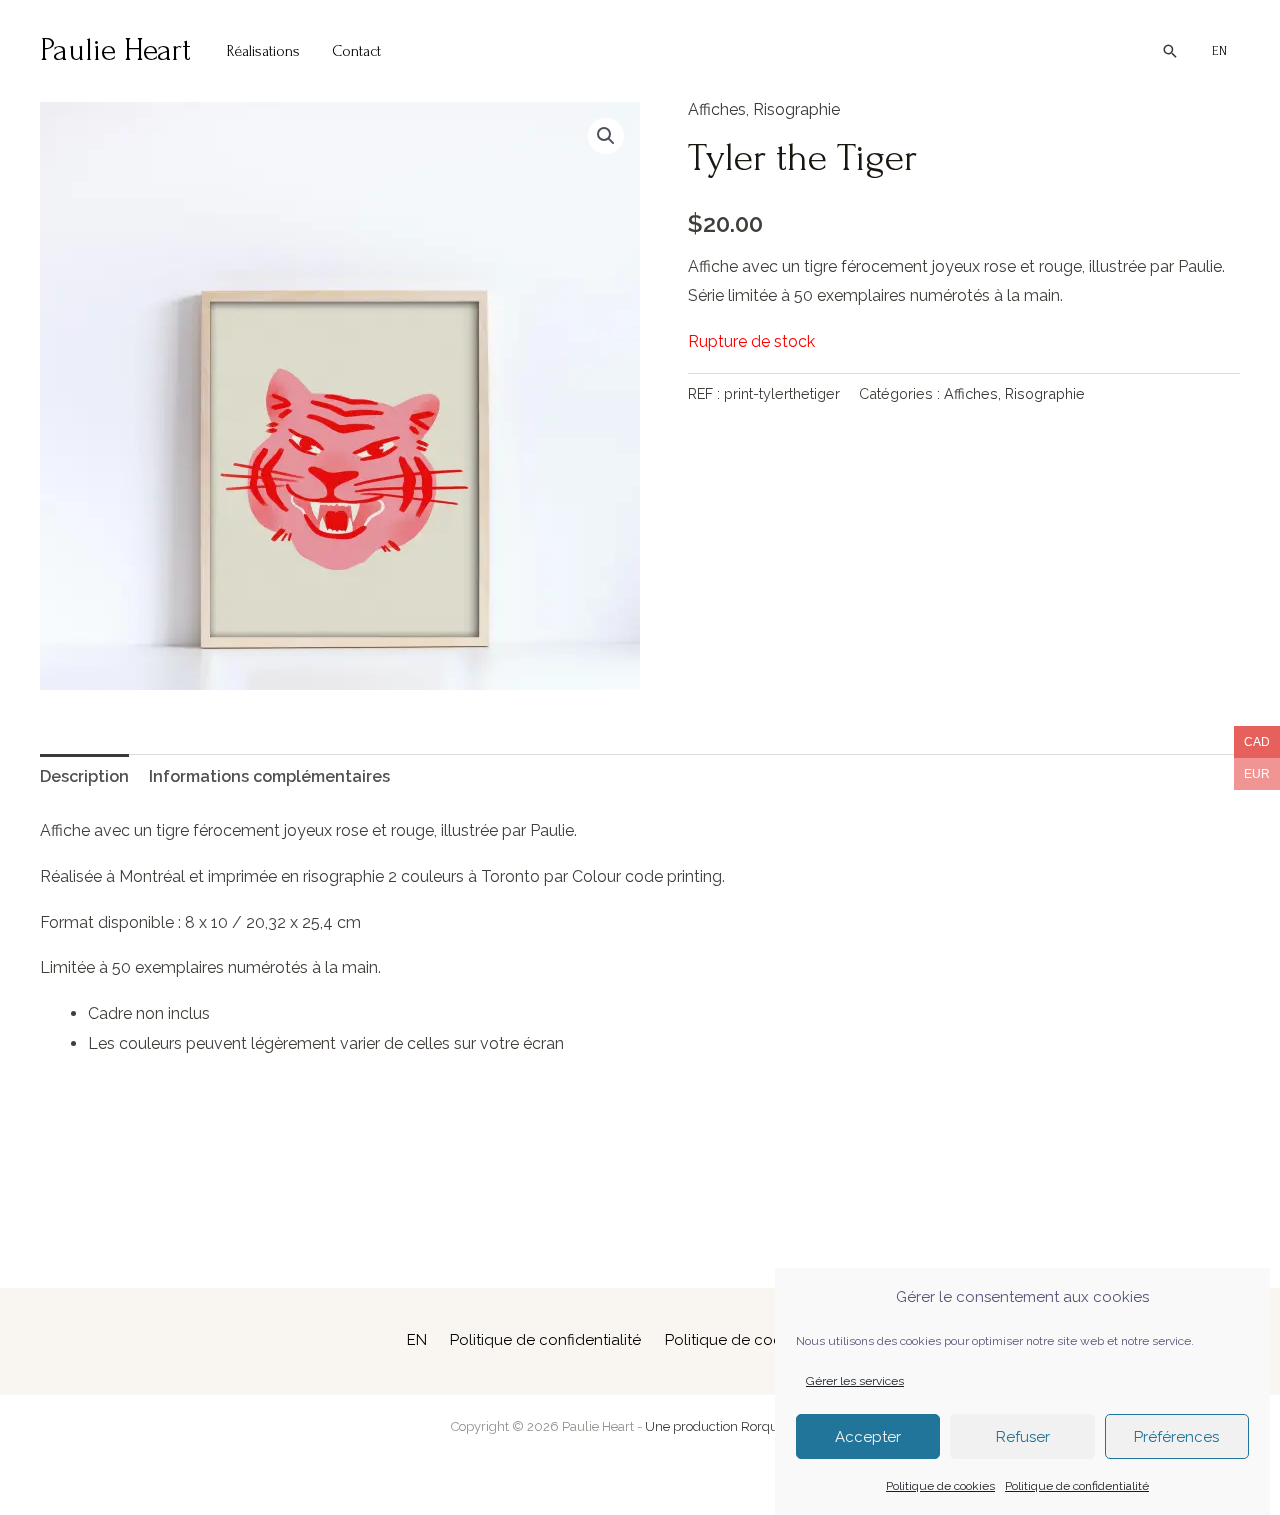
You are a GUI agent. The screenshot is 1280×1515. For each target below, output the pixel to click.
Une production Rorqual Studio (737, 1426)
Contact (356, 51)
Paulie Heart (115, 50)
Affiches (717, 109)
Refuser (1023, 1437)
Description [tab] (84, 776)
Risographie (796, 109)
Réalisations (263, 51)
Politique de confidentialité (1077, 1485)
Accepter (868, 1437)
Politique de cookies (940, 1485)
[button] (1170, 51)
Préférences (1176, 1437)
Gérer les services (855, 1381)
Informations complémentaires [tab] (269, 776)
